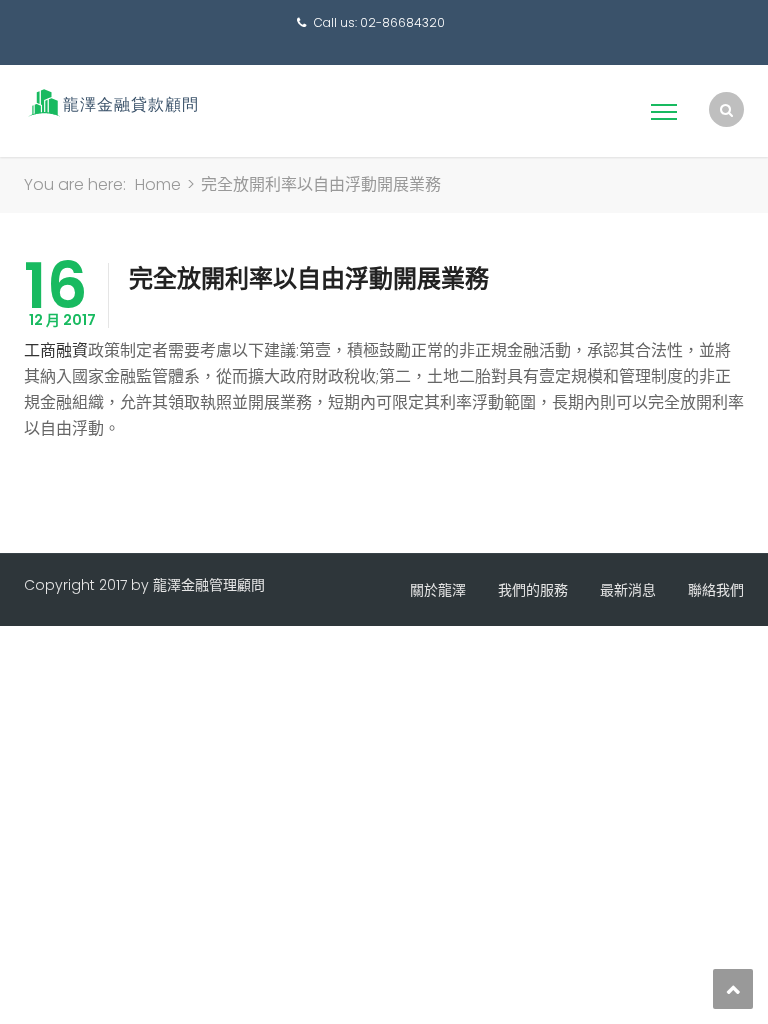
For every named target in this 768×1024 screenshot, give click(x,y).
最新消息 (628, 590)
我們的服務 (533, 590)
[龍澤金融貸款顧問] (111, 102)
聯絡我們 (716, 590)
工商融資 (56, 350)
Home (158, 184)
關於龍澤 (438, 590)
